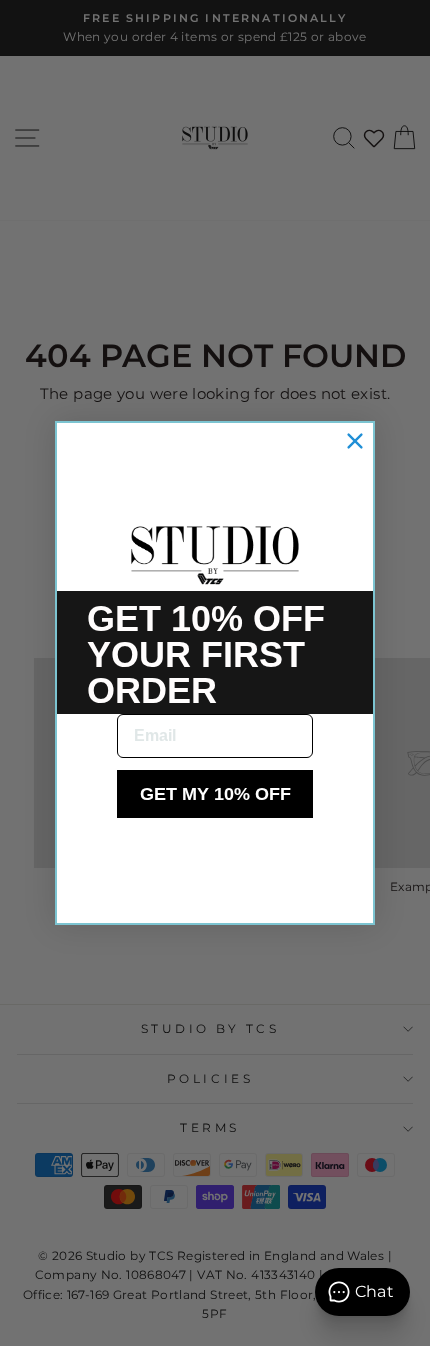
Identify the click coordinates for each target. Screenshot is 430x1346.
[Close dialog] (355, 441)
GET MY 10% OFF (215, 794)
